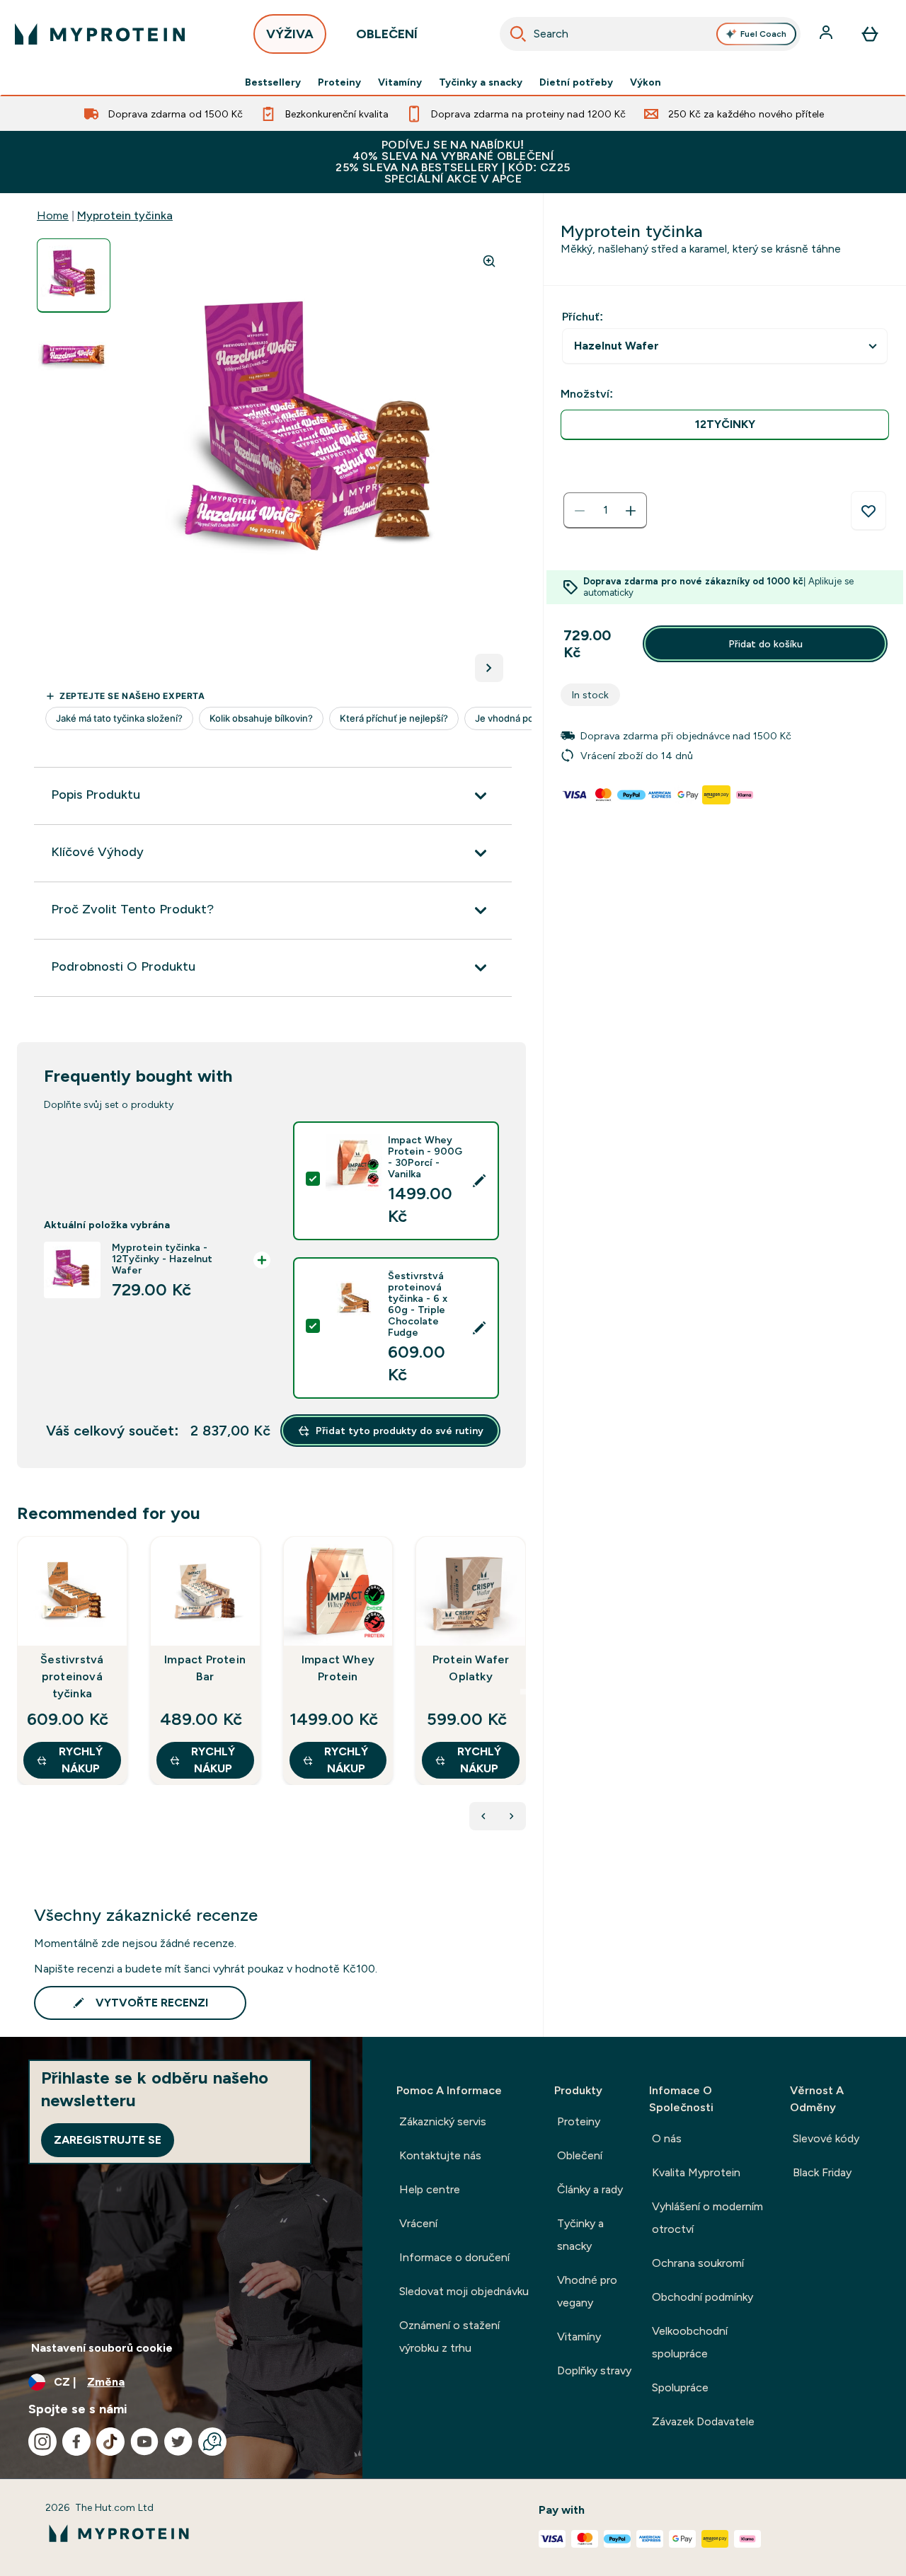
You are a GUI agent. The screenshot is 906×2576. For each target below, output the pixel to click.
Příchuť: (583, 317)
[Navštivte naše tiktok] (110, 2442)
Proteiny (339, 82)
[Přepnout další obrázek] (489, 668)
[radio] (725, 425)
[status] (605, 511)
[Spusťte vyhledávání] (518, 34)
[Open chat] (212, 2442)
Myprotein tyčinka (125, 215)
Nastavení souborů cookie (102, 2348)
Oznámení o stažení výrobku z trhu (449, 2337)
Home (53, 215)
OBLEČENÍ (387, 34)
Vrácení (418, 2223)
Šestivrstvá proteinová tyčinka (72, 1676)
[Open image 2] (74, 355)
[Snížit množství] (580, 511)
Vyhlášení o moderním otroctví (707, 2218)
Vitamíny (400, 82)
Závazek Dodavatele (703, 2421)
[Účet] (827, 34)
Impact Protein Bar (205, 1668)
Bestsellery (273, 82)
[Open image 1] (74, 276)
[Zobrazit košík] (870, 34)
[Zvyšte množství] (631, 511)
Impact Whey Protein (338, 1668)
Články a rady (590, 2189)
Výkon (646, 82)
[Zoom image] (489, 261)
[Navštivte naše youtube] (144, 2442)
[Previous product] (483, 1816)
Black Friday (822, 2172)
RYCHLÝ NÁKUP (81, 1760)
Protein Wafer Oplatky (471, 1668)
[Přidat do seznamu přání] (868, 511)
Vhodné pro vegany (587, 2291)
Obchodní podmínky (703, 2297)
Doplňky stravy (594, 2370)
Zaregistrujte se (108, 2140)
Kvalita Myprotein (696, 2172)
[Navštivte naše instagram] (42, 2442)
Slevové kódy (826, 2138)
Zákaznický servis (443, 2121)
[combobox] (650, 34)
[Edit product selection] (479, 1181)
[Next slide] (523, 1692)
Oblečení (580, 2155)
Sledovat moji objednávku (464, 2291)
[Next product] (512, 1816)
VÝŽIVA (290, 34)
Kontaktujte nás (440, 2155)
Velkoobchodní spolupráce (690, 2342)
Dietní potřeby (576, 82)
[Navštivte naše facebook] (76, 2442)
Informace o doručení (454, 2257)
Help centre (430, 2189)
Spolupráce (680, 2387)
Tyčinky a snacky (481, 82)
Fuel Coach (763, 34)
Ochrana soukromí (698, 2263)
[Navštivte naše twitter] (178, 2442)
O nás (667, 2138)
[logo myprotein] (100, 34)
